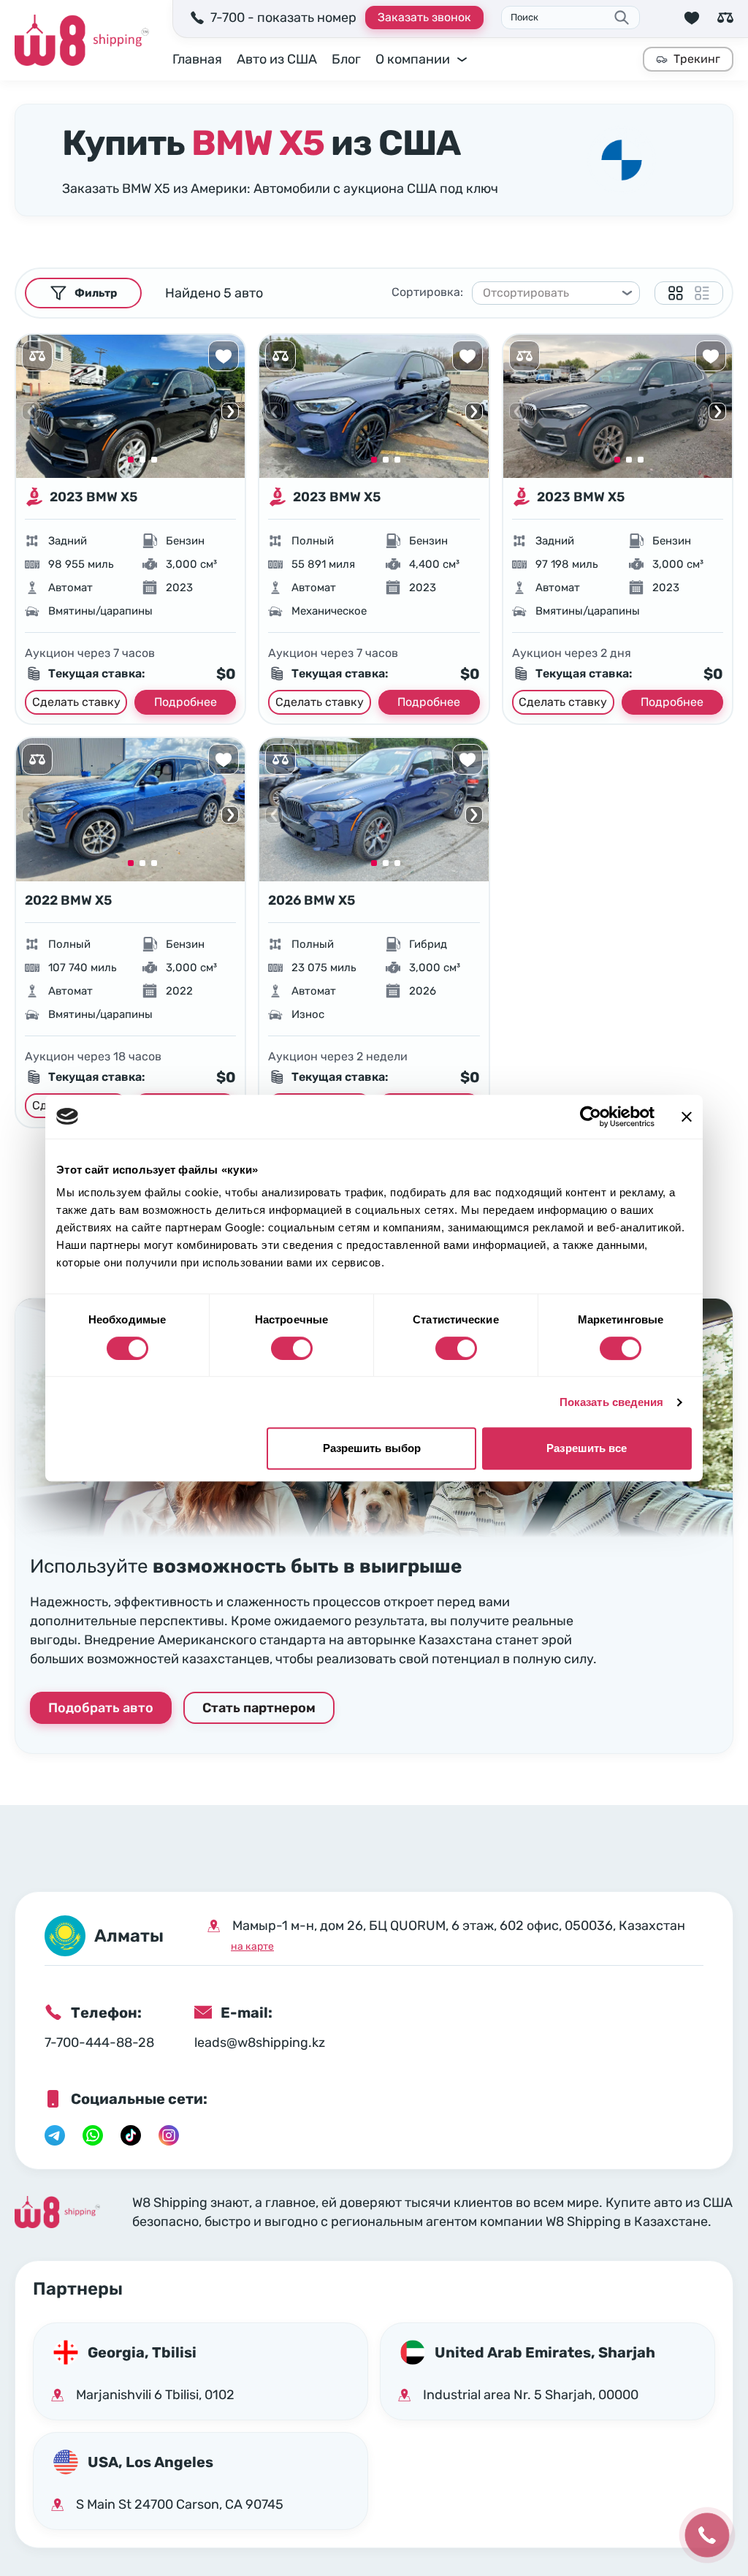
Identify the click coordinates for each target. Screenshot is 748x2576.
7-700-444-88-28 (99, 2043)
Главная (197, 59)
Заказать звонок (424, 17)
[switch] (292, 1348)
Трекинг (697, 59)
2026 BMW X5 (312, 900)
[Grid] (676, 293)
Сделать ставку (76, 702)
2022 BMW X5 (68, 900)
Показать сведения (612, 1402)
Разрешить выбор (372, 1448)
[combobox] (549, 293)
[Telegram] (55, 2135)
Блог (346, 59)
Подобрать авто (101, 1708)
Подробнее (186, 702)
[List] (702, 293)
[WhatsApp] (93, 2135)
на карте (252, 1946)
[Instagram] (169, 2135)
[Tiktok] (131, 2135)
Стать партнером (259, 1708)
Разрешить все (587, 1448)
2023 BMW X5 (93, 497)
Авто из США (277, 59)
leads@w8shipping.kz (260, 2043)
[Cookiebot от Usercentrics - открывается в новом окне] (591, 1117)
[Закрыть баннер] (687, 1117)
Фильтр (96, 293)
